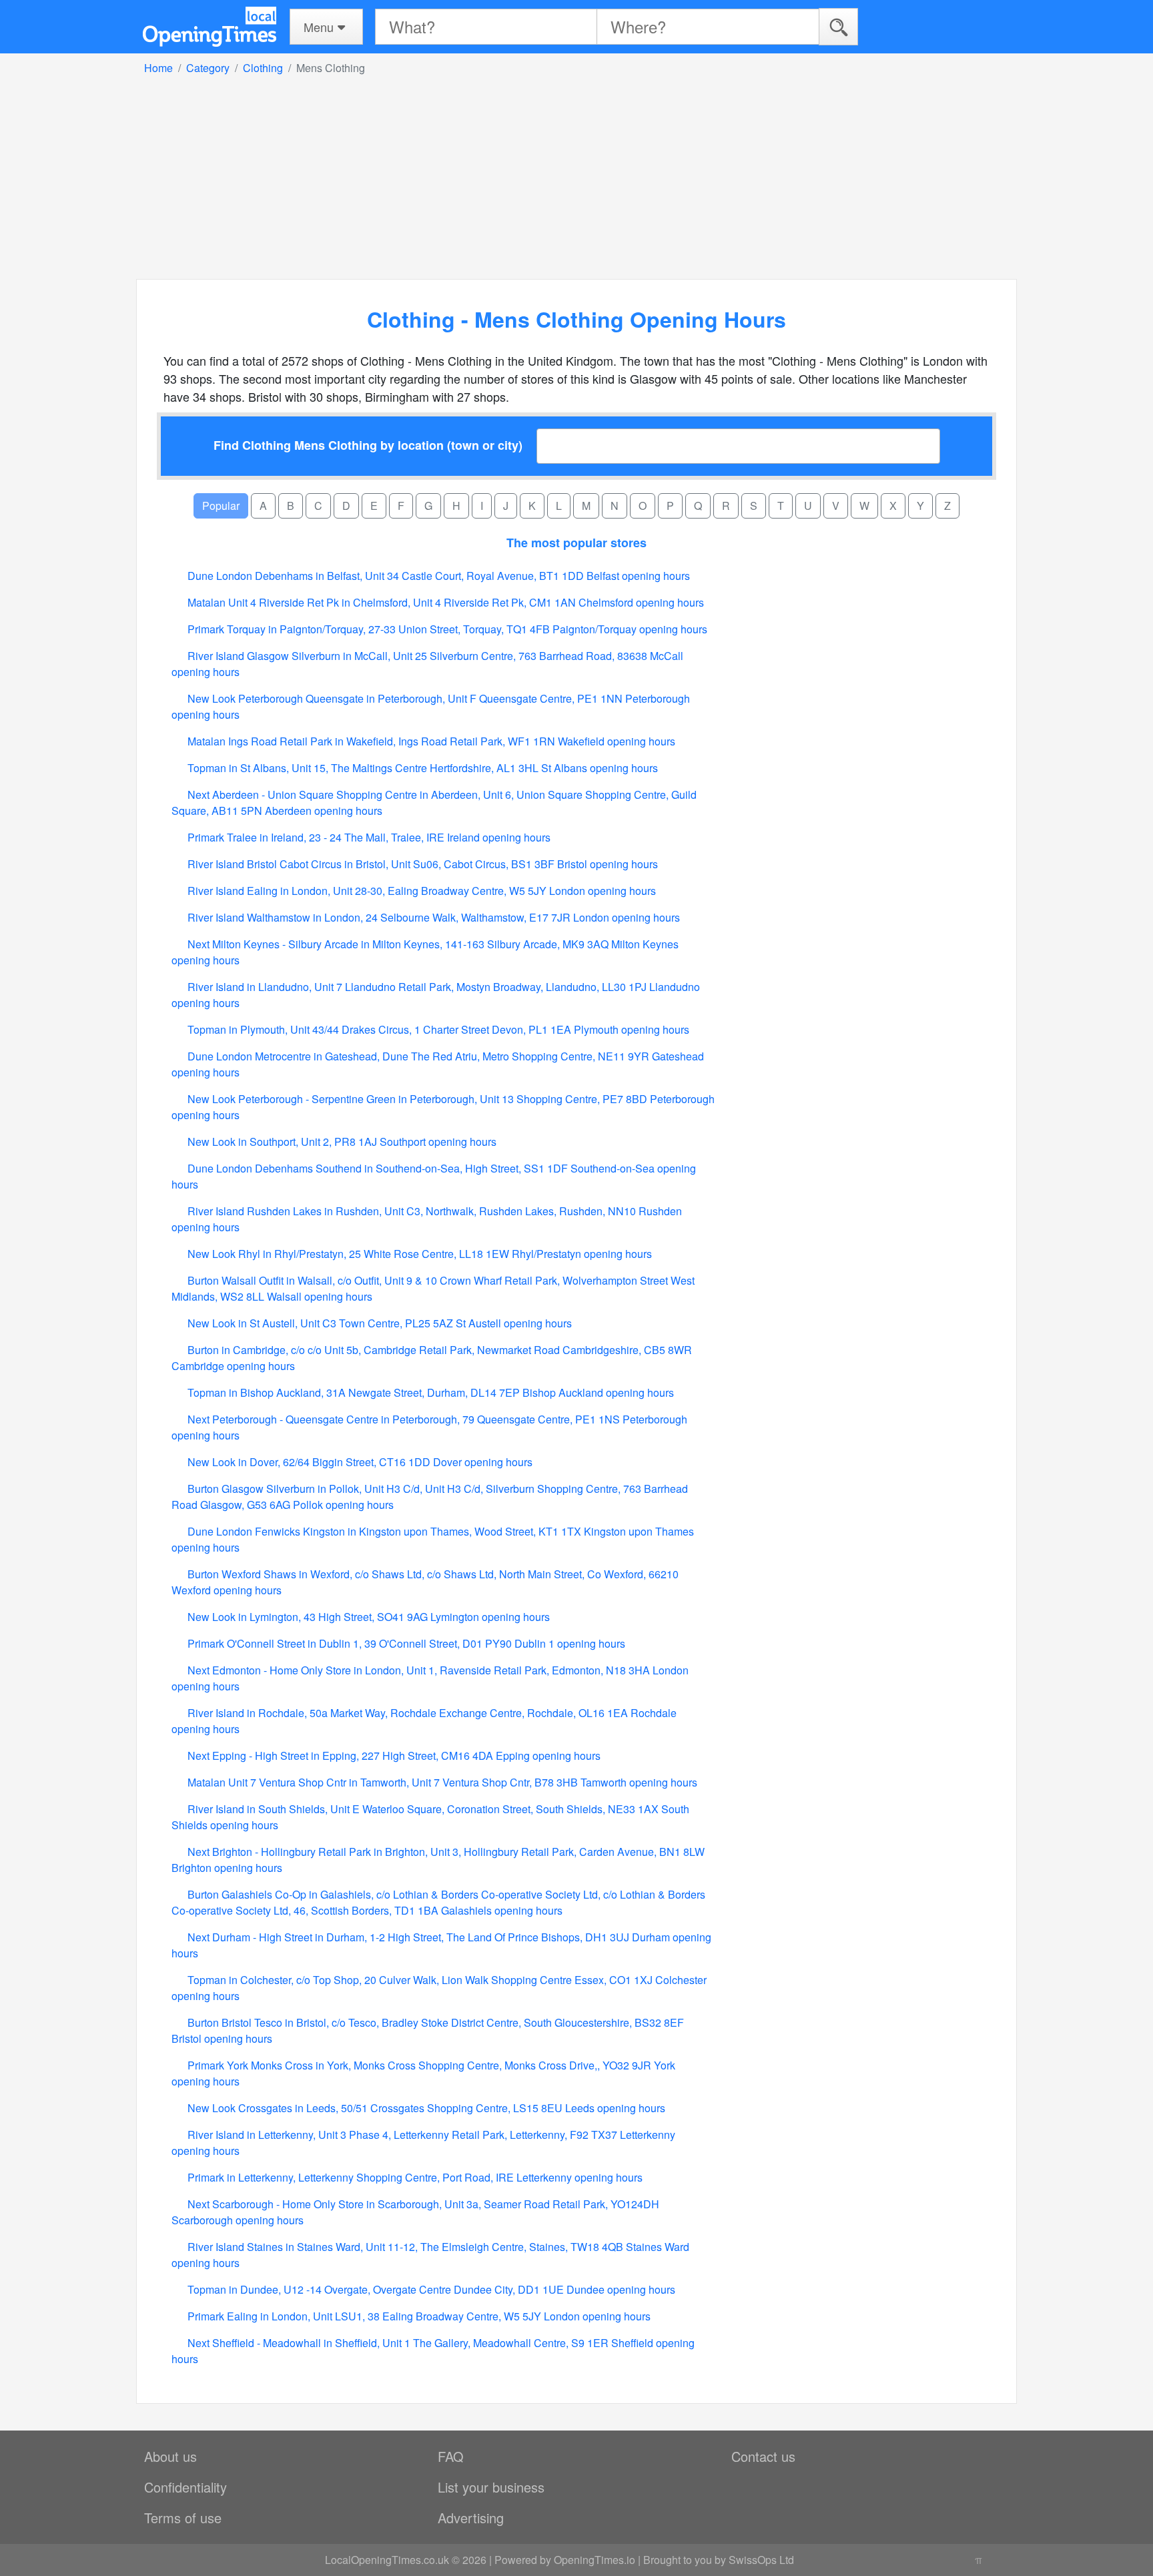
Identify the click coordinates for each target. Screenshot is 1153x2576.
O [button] (643, 506)
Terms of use (183, 2518)
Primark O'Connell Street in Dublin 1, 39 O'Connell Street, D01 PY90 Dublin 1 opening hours (405, 1643)
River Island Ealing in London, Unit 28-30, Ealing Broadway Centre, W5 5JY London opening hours (420, 891)
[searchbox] (549, 446)
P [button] (670, 506)
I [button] (482, 506)
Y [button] (920, 506)
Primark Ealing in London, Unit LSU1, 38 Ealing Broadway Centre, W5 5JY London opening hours (418, 2316)
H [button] (456, 506)
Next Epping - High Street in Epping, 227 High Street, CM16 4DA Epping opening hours (393, 1755)
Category (208, 68)
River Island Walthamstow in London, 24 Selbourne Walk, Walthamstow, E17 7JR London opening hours (432, 917)
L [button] (559, 506)
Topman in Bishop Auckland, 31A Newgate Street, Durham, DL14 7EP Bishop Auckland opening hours (429, 1392)
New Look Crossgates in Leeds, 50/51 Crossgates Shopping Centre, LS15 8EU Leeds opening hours (425, 2108)
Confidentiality (185, 2487)
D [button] (346, 506)
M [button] (586, 506)
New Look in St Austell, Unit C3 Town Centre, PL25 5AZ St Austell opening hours (378, 1323)
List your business (491, 2487)
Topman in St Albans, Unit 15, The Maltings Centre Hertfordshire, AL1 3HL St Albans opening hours (421, 768)
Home (158, 68)
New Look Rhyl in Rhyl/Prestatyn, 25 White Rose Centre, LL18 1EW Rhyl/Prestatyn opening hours (418, 1254)
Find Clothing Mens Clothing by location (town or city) (368, 445)
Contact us (763, 2456)
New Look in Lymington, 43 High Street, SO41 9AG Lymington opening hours (367, 1617)
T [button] (781, 506)
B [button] (291, 506)
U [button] (808, 506)
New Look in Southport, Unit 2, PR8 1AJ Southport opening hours (341, 1142)
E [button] (374, 506)
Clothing (263, 68)
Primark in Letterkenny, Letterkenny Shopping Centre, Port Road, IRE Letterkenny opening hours (414, 2177)
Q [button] (698, 506)
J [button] (506, 506)
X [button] (893, 506)
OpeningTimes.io (595, 2560)
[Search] (838, 26)
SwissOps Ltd (761, 2560)
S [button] (754, 506)
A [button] (263, 506)
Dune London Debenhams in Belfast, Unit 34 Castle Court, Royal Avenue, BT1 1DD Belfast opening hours (437, 576)
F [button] (401, 506)
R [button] (726, 506)
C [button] (318, 506)
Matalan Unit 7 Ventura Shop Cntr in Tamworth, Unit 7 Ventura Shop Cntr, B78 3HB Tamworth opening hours (441, 1782)
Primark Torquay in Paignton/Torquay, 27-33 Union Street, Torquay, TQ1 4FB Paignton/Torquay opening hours (446, 629)
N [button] (615, 506)
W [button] (864, 506)
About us (170, 2456)
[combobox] (738, 446)
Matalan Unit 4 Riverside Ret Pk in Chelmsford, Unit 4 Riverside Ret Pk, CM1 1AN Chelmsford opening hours (444, 602)
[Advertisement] (576, 176)
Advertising (471, 2518)
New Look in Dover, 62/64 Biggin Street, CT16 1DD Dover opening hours (359, 1462)
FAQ (451, 2456)
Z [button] (947, 506)
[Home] (210, 27)
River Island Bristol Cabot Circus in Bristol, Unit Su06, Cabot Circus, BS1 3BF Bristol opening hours (421, 864)
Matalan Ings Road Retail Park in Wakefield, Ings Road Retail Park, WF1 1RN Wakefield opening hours (430, 741)
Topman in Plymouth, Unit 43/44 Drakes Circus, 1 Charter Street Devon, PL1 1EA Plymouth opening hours (437, 1029)
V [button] (836, 506)
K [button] (532, 506)
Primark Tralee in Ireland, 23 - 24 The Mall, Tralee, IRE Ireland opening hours (368, 837)
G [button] (428, 506)
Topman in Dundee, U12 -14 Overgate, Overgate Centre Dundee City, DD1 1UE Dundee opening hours (430, 2289)
